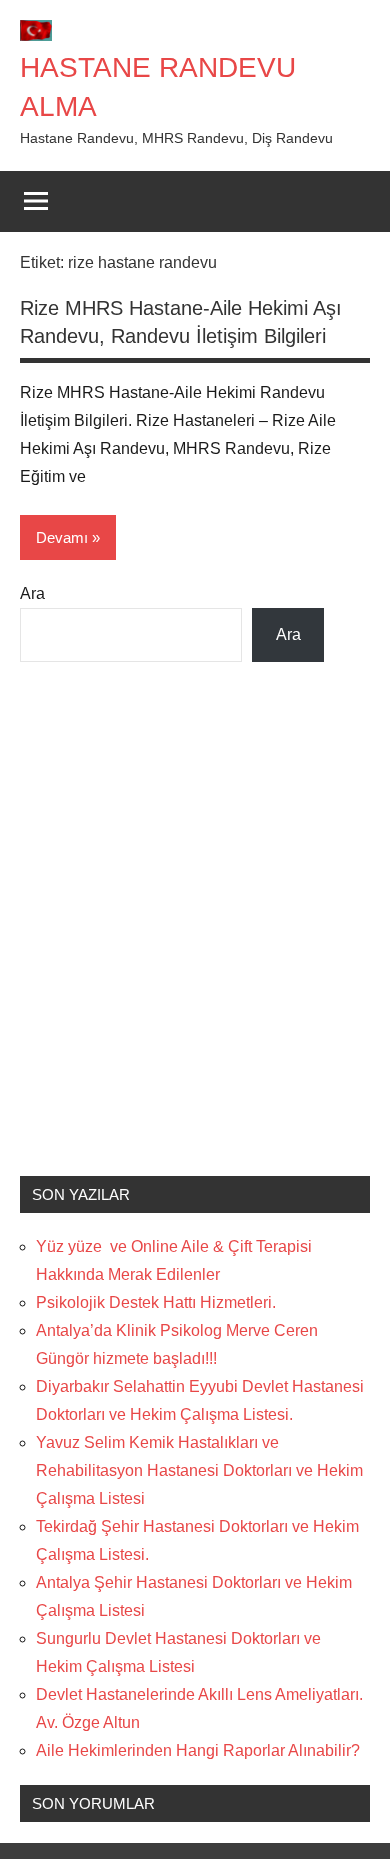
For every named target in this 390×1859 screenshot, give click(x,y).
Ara (32, 593)
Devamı (62, 537)
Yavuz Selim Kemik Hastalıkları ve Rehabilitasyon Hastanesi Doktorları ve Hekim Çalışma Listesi (199, 1470)
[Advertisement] (195, 933)
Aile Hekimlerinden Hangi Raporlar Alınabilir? (198, 1750)
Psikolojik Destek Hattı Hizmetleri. (156, 1302)
